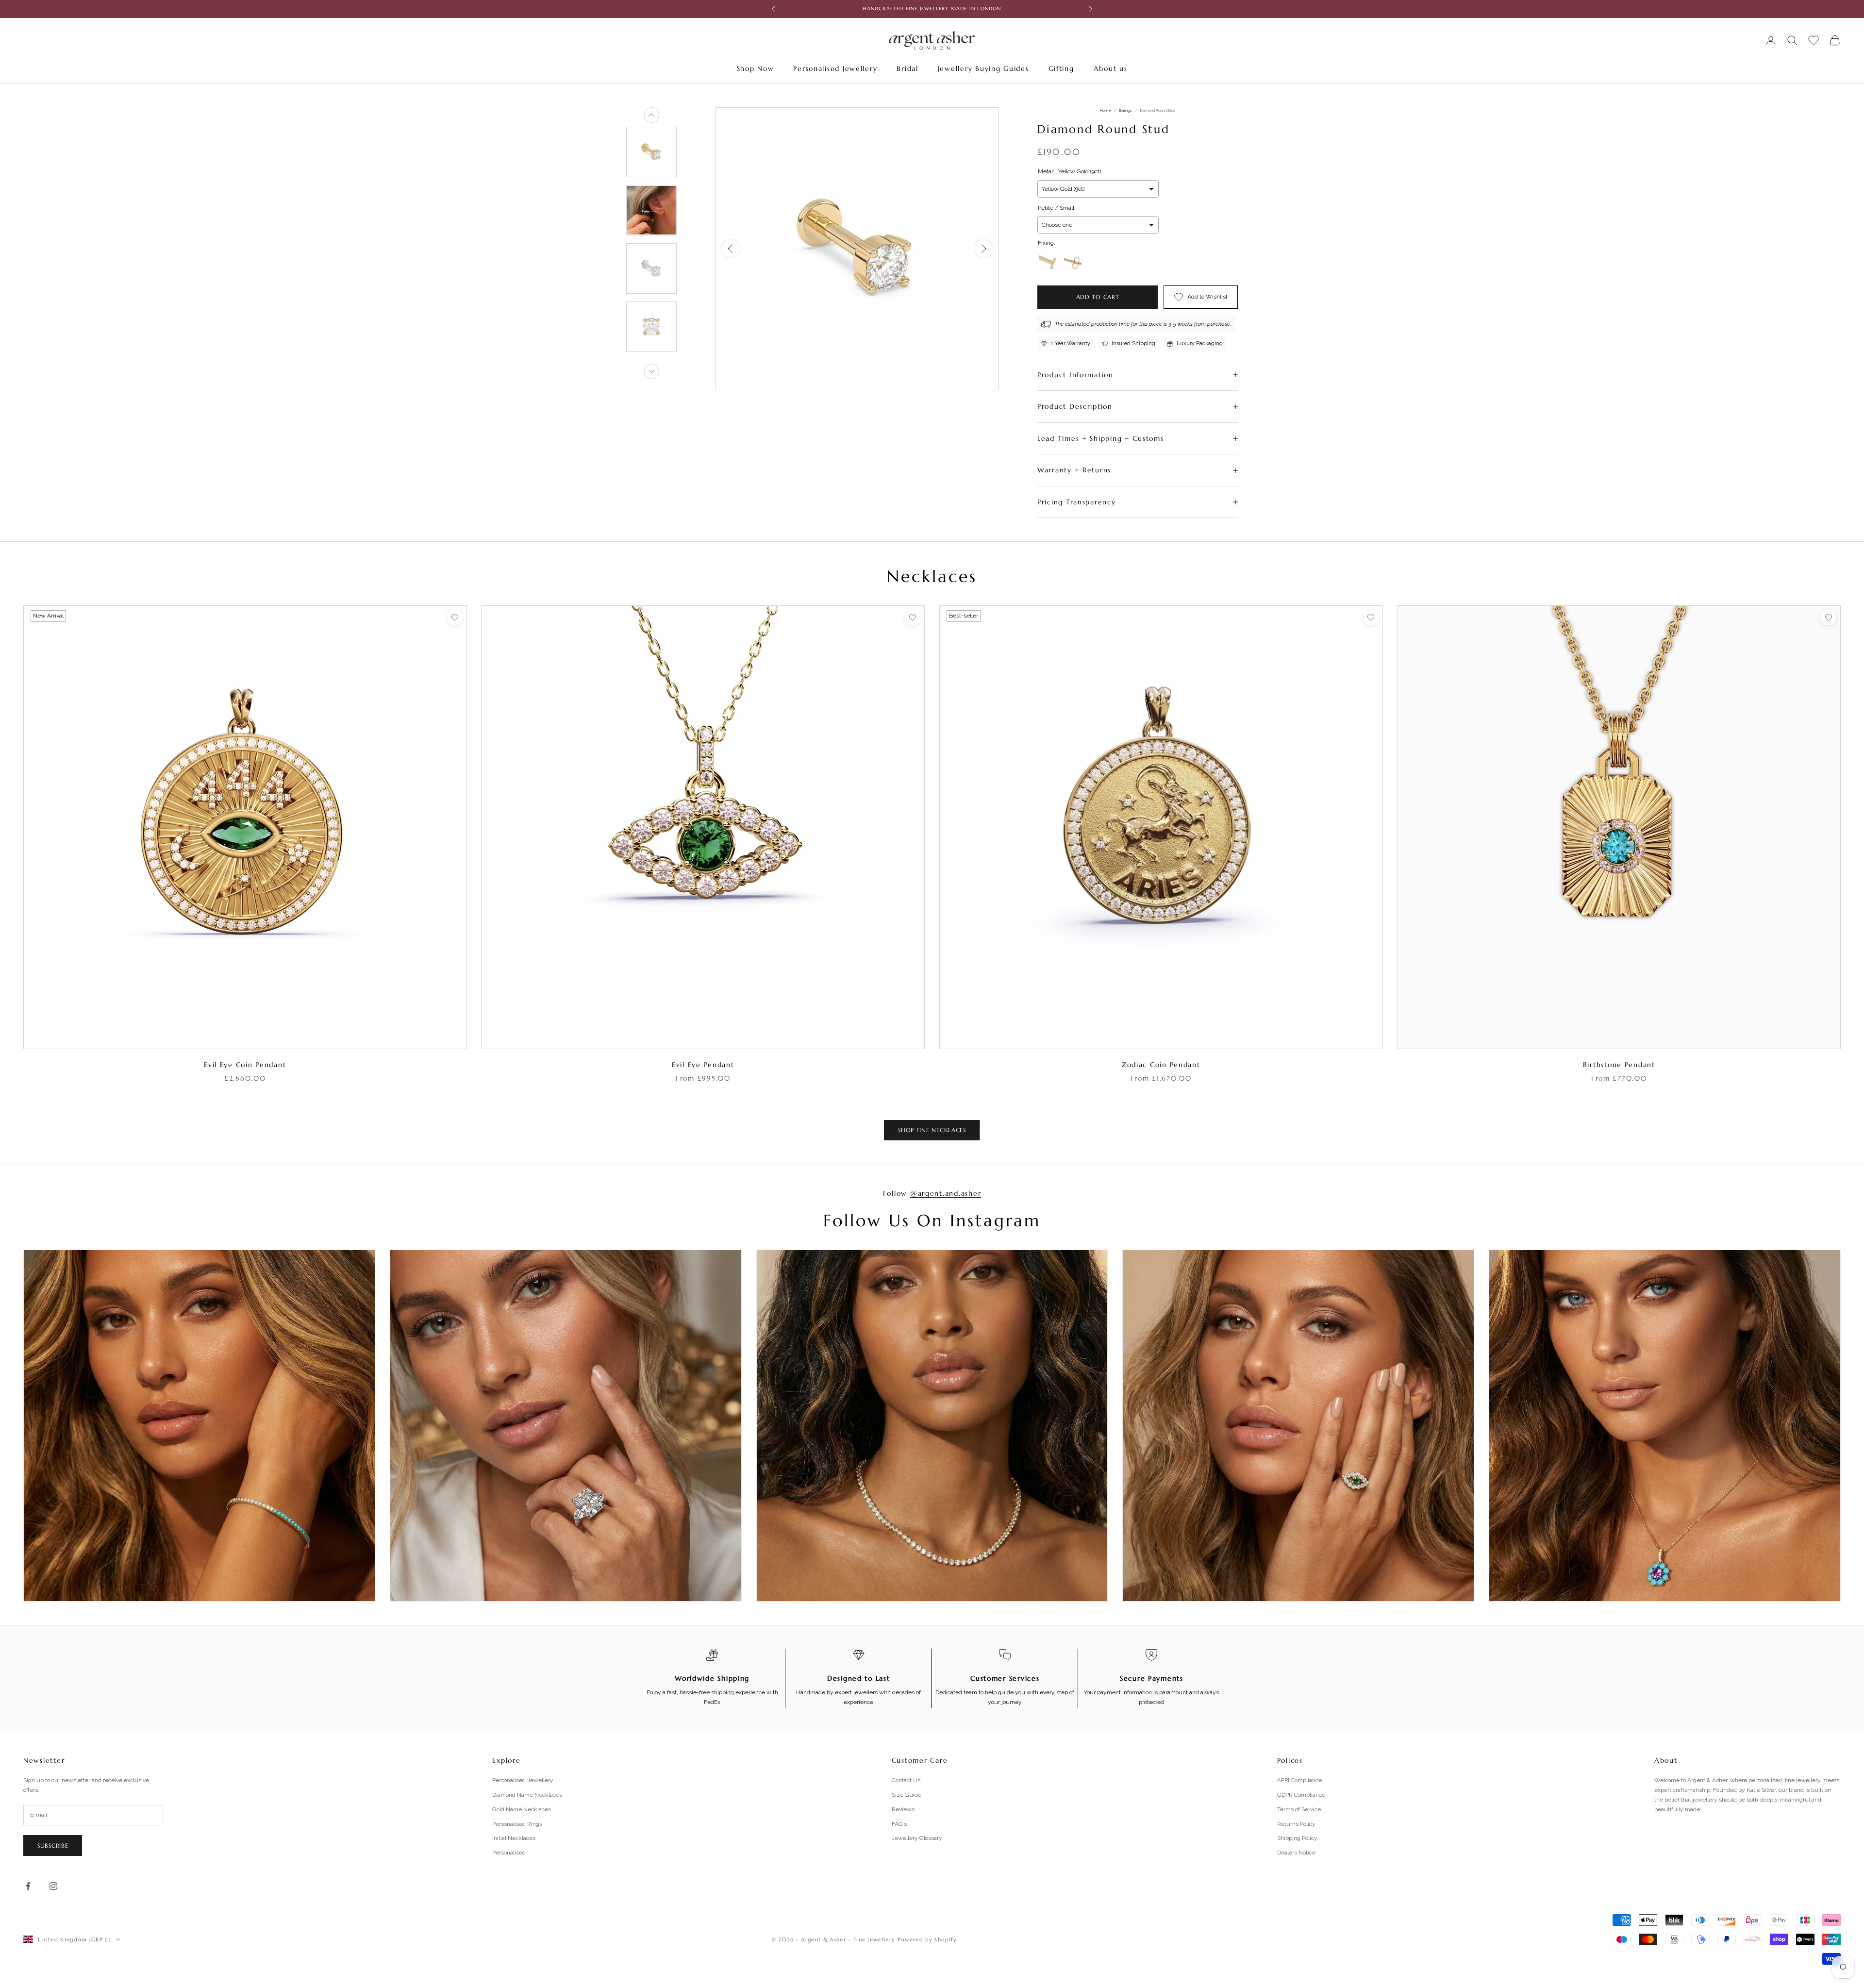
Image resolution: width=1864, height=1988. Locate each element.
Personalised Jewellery (835, 68)
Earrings (1126, 110)
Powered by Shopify (927, 1939)
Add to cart (1098, 297)
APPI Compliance (1299, 1780)
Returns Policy (1296, 1824)
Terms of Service (1299, 1809)
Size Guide (907, 1795)
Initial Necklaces (514, 1838)
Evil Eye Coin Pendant (245, 1065)
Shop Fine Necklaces (932, 1130)
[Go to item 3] (651, 268)
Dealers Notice (1296, 1853)
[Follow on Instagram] (53, 1886)
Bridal (907, 68)
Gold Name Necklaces (522, 1809)
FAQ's (899, 1824)
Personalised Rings (517, 1824)
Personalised (509, 1853)
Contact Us (906, 1780)
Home (1106, 110)
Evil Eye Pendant (703, 1065)
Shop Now (756, 68)
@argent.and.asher (946, 1193)
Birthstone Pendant (1619, 1065)
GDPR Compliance (1301, 1795)
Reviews (903, 1809)
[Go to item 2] (651, 210)
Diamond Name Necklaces (527, 1795)
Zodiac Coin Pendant (1161, 1065)
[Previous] (651, 115)
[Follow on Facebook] (28, 1886)
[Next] (651, 371)
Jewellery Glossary (917, 1838)
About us (1111, 68)
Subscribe (53, 1846)
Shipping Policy (1297, 1838)
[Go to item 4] (651, 327)
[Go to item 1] (651, 152)
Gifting (1061, 68)
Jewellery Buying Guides (983, 68)
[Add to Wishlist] (455, 618)
